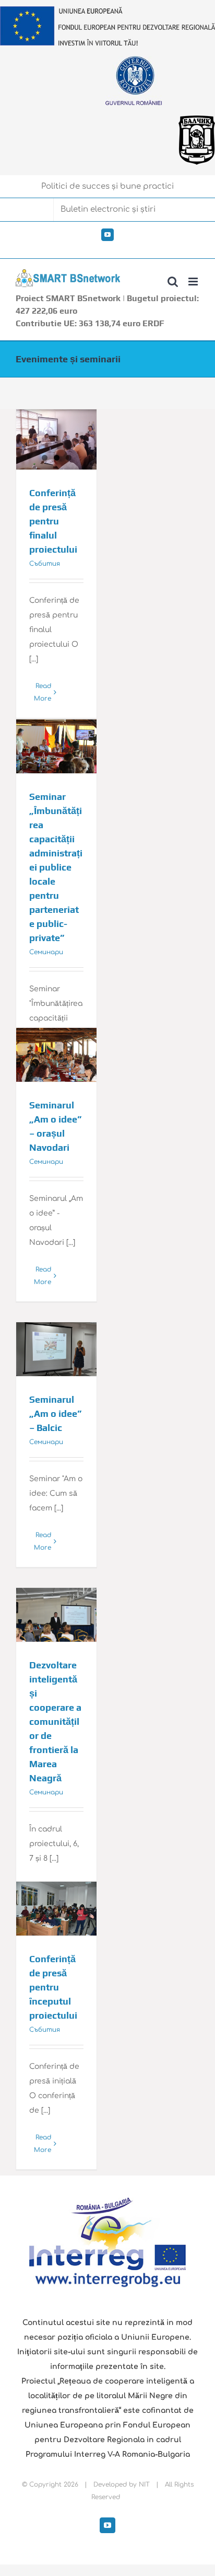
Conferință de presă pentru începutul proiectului (53, 1987)
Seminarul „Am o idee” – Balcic (55, 1413)
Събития (45, 564)
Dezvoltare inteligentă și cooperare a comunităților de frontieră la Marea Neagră (55, 1721)
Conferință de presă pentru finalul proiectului (53, 521)
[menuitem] (107, 187)
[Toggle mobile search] (173, 282)
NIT (144, 2485)
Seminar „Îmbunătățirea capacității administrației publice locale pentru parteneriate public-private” (56, 867)
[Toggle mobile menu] (194, 282)
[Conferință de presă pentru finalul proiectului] (56, 440)
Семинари (46, 952)
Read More (43, 692)
